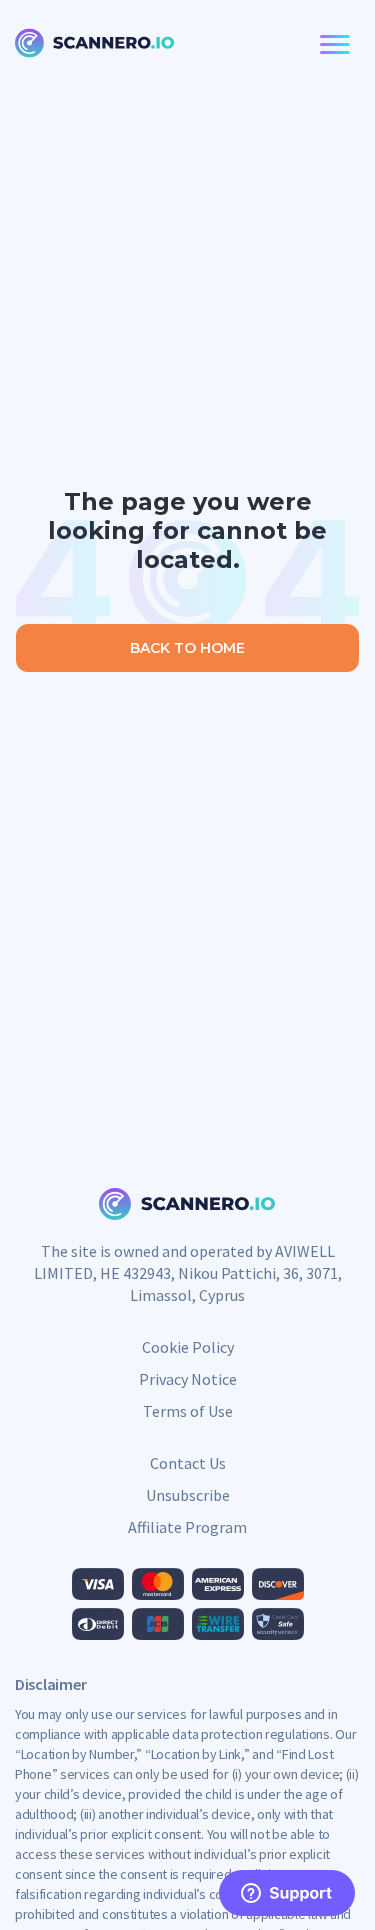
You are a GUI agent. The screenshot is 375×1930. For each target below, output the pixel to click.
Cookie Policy (188, 1347)
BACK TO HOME (187, 648)
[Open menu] (331, 45)
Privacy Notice (188, 1379)
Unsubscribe (188, 1495)
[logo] (95, 45)
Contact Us (188, 1463)
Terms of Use (188, 1411)
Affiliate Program (187, 1527)
